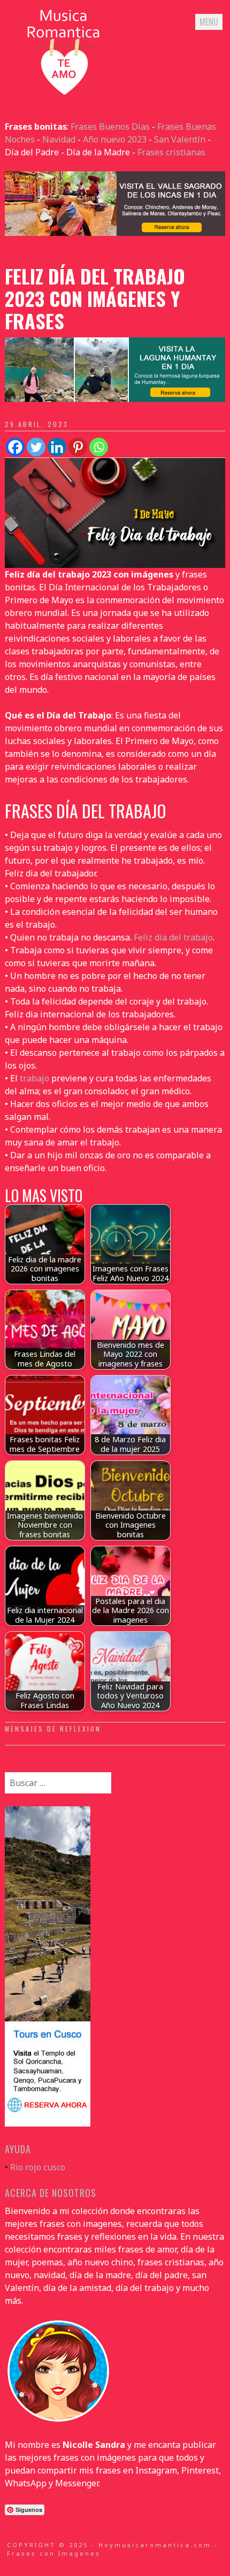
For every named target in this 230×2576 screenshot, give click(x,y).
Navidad (59, 139)
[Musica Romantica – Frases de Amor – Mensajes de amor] (64, 94)
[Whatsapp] (99, 447)
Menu (209, 22)
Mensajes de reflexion (53, 1729)
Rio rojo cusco (38, 2167)
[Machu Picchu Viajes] (115, 233)
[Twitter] (36, 447)
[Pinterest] (78, 447)
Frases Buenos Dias (110, 127)
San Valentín (180, 139)
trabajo (34, 1078)
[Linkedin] (57, 447)
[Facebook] (15, 447)
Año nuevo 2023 (115, 139)
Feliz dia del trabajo (173, 937)
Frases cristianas (171, 152)
